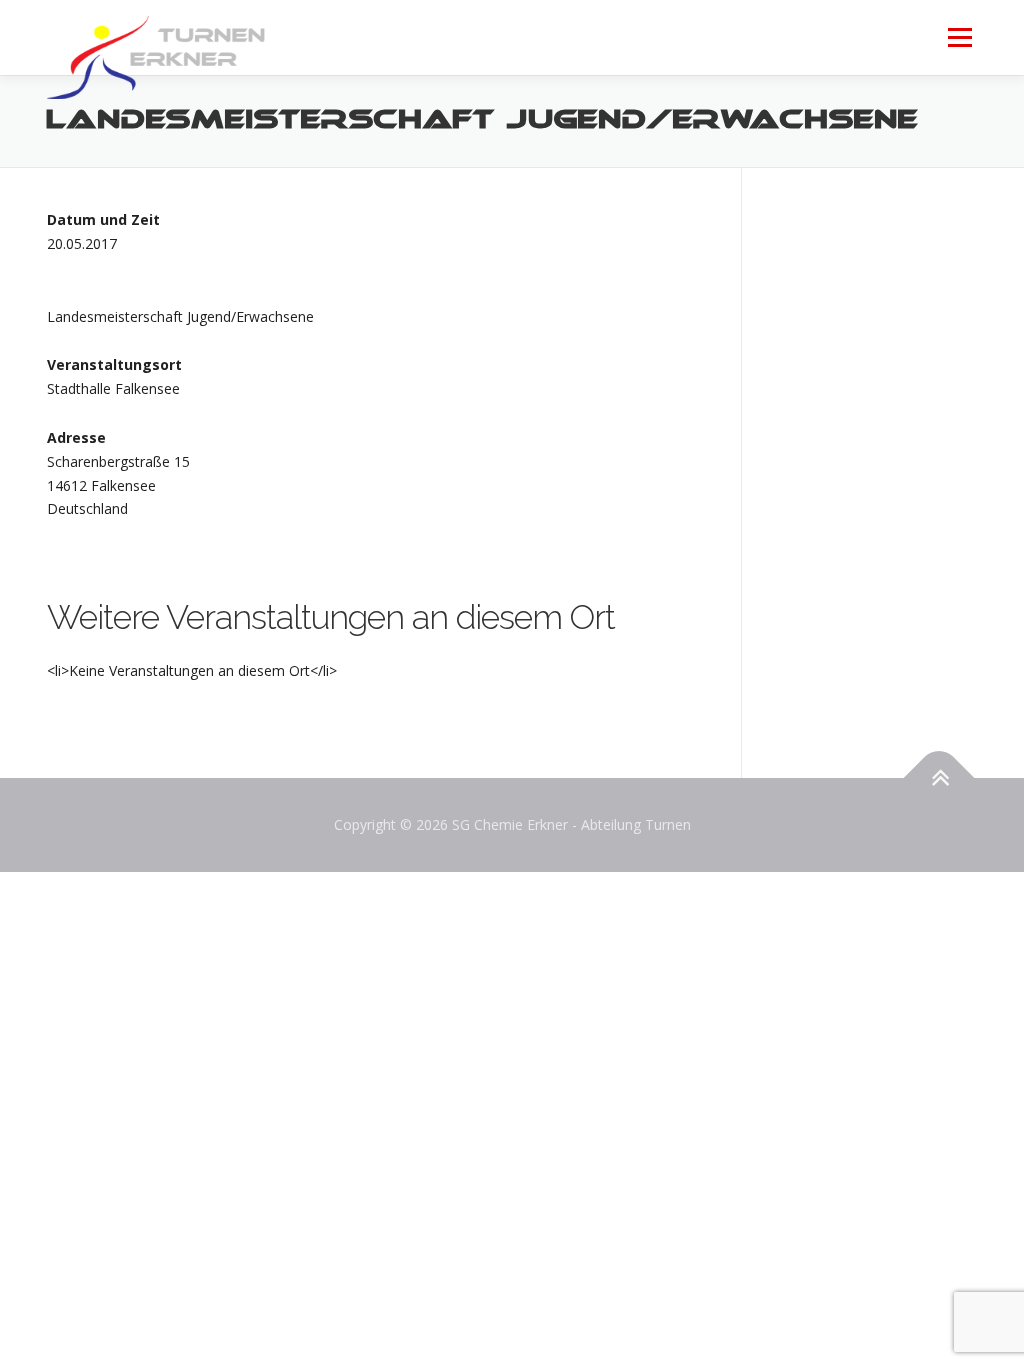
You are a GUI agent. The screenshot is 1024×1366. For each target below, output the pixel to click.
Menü (959, 37)
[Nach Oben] (939, 778)
